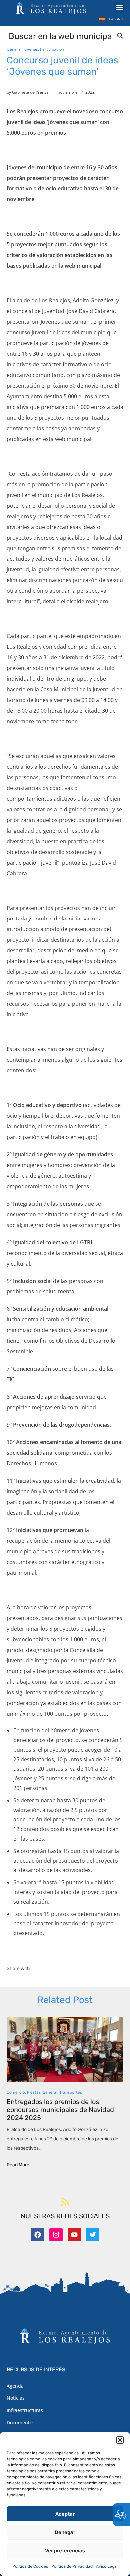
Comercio (16, 2092)
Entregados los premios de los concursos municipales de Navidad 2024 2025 (60, 2110)
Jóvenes (31, 49)
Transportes (71, 2092)
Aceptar (65, 2514)
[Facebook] (38, 2235)
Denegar (65, 2532)
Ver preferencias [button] (65, 2551)
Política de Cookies (30, 2566)
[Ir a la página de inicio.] (51, 8)
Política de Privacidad (72, 2566)
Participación (52, 49)
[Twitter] (93, 2235)
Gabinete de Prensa (30, 92)
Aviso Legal (107, 2566)
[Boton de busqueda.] (120, 36)
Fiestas (34, 2092)
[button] (120, 2440)
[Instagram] (56, 2235)
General (14, 49)
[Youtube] (74, 2235)
